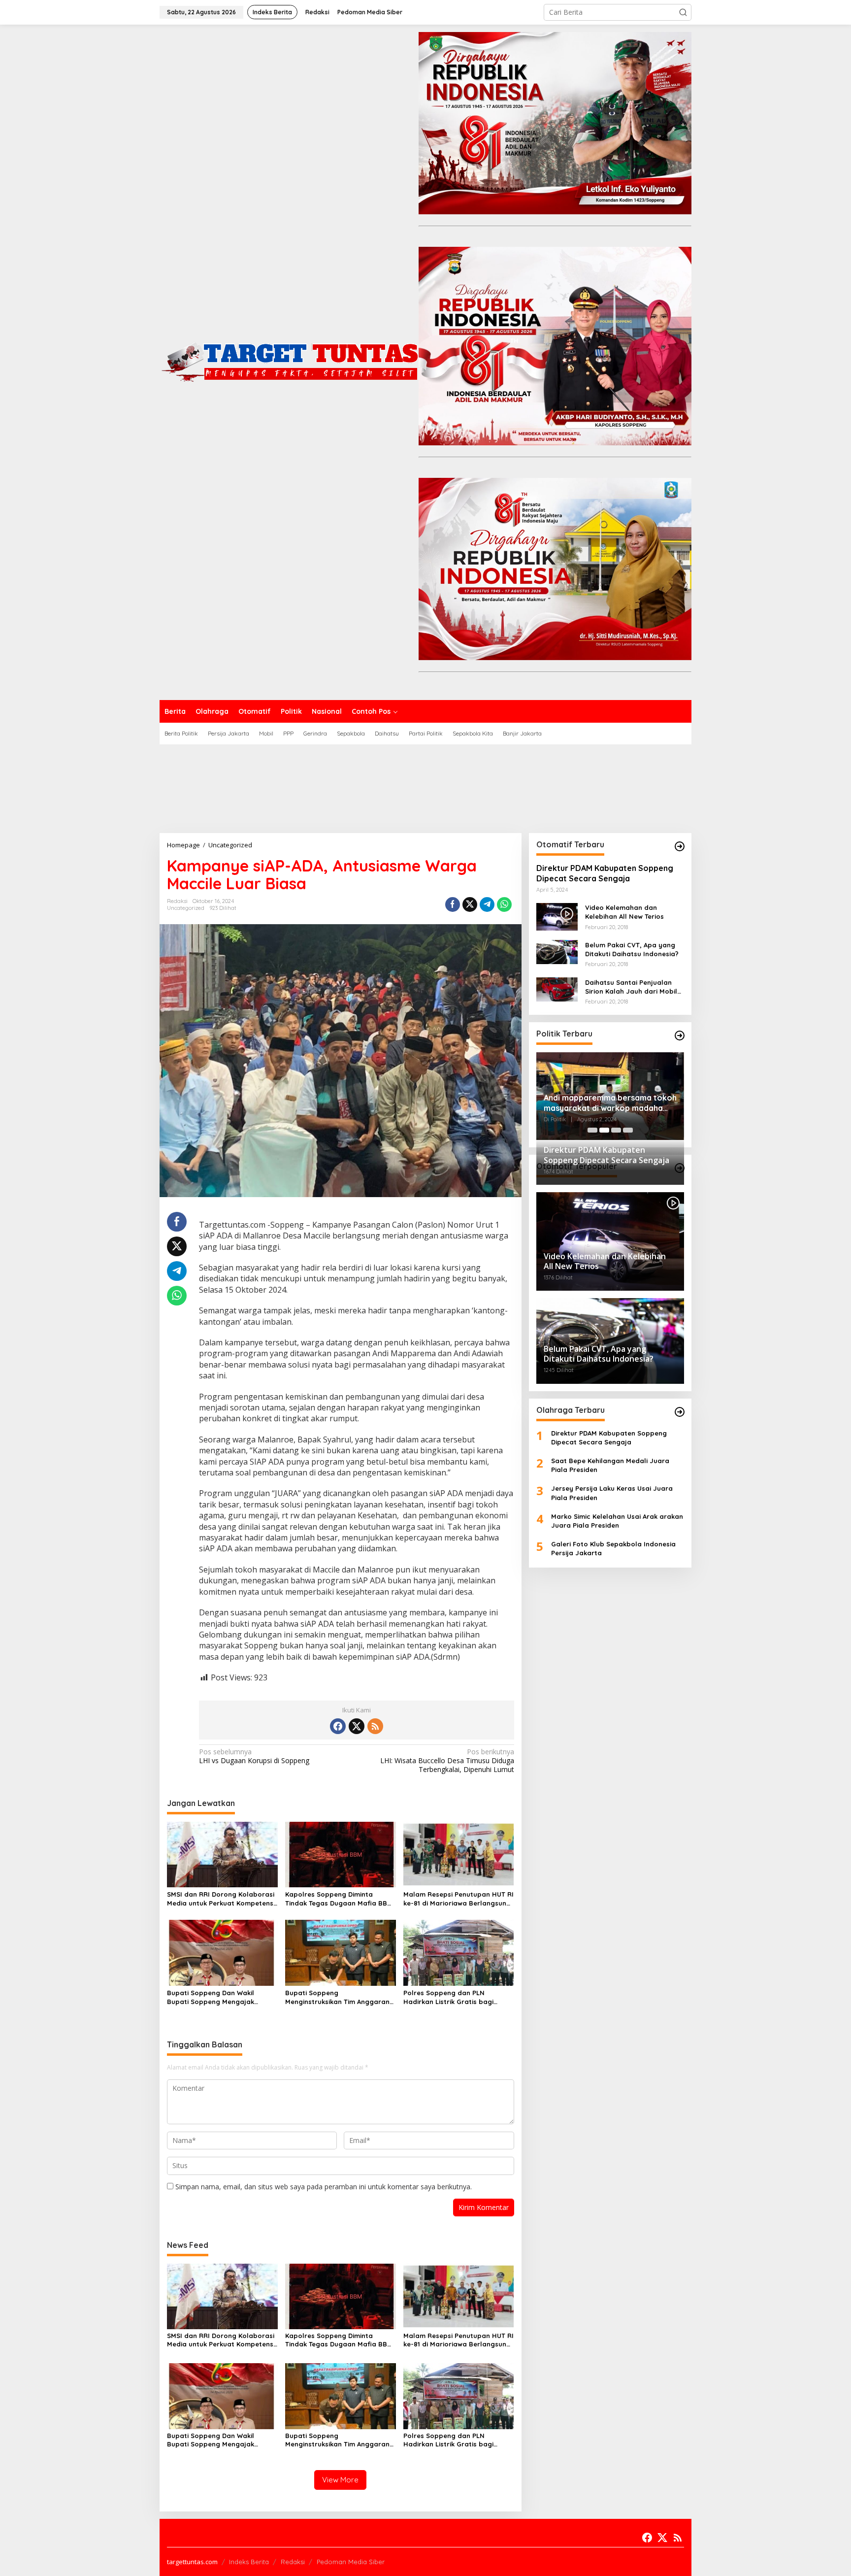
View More (340, 2480)
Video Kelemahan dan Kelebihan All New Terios (624, 912)
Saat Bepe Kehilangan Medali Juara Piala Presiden (610, 1465)
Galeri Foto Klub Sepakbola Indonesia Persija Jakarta (613, 1548)
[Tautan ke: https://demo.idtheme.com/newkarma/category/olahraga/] (680, 1412)
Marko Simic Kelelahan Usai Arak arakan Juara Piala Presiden (617, 1521)
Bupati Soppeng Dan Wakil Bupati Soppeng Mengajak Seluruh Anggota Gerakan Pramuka (211, 1997)
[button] (683, 12)
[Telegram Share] (487, 904)
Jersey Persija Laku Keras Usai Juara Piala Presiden (612, 1493)
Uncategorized (186, 908)
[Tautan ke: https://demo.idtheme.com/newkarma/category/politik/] (680, 1036)
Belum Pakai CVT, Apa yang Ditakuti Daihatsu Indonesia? (632, 949)
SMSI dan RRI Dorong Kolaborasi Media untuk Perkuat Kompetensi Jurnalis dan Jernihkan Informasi (221, 1899)
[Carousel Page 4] (628, 1130)
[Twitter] (357, 1726)
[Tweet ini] (470, 904)
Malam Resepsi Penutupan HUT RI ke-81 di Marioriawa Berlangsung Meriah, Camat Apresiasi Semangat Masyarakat (458, 1899)
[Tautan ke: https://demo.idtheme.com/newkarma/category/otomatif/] (680, 846)
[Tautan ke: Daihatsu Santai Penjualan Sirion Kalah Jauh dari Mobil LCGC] (557, 988)
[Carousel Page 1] (592, 1130)
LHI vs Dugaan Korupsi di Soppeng (254, 1756)
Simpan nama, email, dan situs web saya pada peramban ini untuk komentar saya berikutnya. (324, 2187)
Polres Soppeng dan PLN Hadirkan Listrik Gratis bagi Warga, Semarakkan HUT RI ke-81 (458, 1997)
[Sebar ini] (453, 904)
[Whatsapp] (504, 904)
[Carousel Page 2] (604, 1130)
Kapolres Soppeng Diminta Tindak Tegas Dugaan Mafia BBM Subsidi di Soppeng (339, 1899)
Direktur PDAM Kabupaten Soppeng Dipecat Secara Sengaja (605, 873)
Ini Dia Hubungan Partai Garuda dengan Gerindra (604, 1100)
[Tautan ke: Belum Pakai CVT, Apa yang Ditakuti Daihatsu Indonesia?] (557, 951)
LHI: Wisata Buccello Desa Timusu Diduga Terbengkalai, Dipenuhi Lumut (447, 1761)
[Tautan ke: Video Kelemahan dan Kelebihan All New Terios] (557, 916)
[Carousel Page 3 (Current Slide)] (616, 1130)
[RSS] (375, 1726)
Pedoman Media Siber (351, 2562)
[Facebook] (338, 1726)
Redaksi (293, 2562)
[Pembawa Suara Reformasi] (289, 361)
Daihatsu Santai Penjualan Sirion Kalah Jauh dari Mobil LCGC (631, 987)
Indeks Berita (249, 2562)
